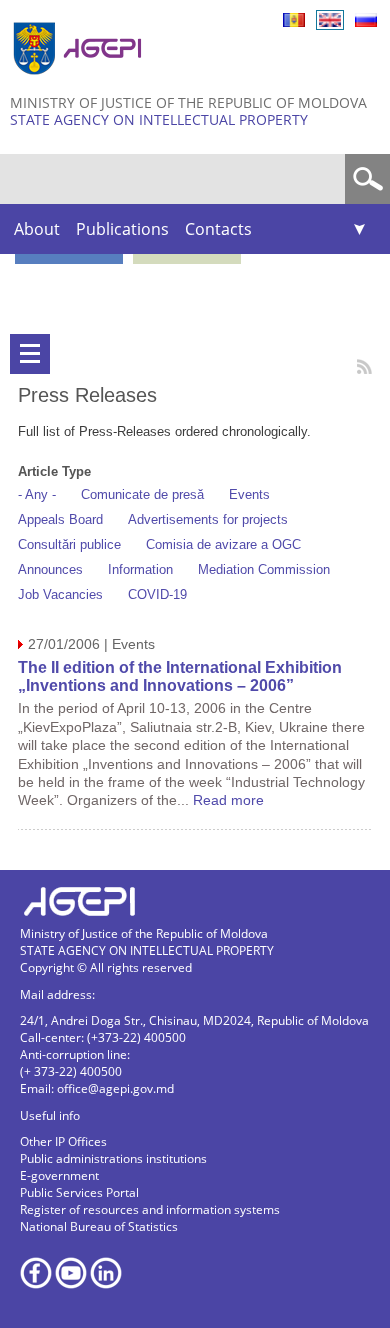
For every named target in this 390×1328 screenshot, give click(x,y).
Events (249, 494)
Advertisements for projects (208, 519)
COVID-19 (157, 594)
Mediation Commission (264, 569)
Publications (122, 229)
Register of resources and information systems (150, 1209)
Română (294, 20)
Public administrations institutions (113, 1158)
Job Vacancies (60, 594)
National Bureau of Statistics (99, 1226)
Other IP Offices (63, 1141)
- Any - (37, 494)
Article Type (54, 471)
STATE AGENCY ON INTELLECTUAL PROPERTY (159, 119)
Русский (366, 20)
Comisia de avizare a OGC (223, 544)
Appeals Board (60, 519)
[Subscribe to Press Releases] (364, 366)
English (330, 20)
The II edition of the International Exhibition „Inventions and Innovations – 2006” (180, 676)
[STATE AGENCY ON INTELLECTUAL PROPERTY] (80, 82)
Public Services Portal (79, 1192)
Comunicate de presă (142, 494)
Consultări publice (69, 544)
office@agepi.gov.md (115, 1088)
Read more (228, 800)
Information (140, 569)
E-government (59, 1175)
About (37, 229)
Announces (50, 569)
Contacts (218, 229)
